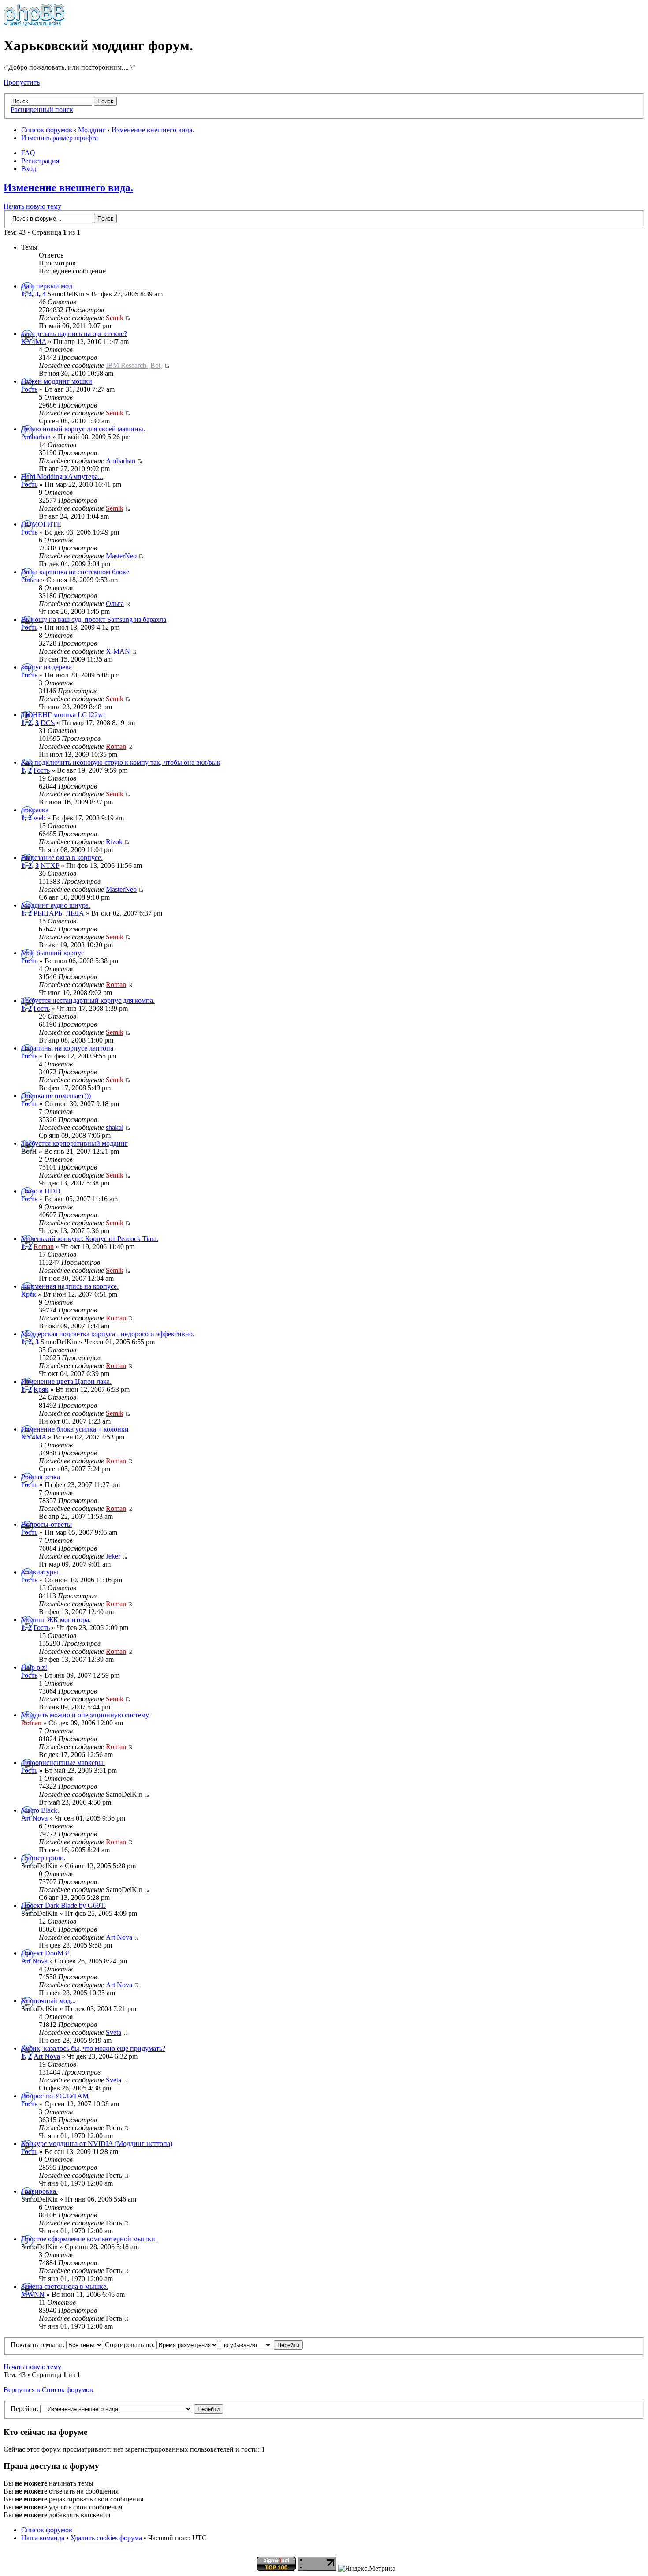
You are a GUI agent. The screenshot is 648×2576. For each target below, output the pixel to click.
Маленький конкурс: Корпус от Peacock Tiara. (90, 1239)
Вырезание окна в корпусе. (62, 858)
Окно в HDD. (42, 1191)
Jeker (113, 1556)
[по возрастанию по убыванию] (261, 2345)
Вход (29, 169)
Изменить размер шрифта (60, 138)
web (39, 818)
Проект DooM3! (45, 1953)
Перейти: (24, 2409)
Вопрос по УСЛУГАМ (55, 2096)
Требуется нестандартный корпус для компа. (88, 1000)
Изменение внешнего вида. (153, 130)
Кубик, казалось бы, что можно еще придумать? (93, 2048)
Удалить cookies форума (106, 2538)
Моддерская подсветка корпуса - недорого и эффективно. (108, 1334)
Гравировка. (39, 2191)
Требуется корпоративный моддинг (74, 1143)
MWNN (33, 2294)
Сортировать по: (131, 2345)
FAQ (28, 153)
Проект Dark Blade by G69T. (63, 1905)
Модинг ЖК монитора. (56, 1620)
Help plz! (34, 1667)
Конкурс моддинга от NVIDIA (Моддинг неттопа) (97, 2144)
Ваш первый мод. (48, 286)
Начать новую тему (32, 206)
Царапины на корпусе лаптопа (67, 1048)
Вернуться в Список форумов (48, 2390)
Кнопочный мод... (48, 2001)
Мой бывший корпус (53, 953)
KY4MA (34, 342)
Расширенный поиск (42, 110)
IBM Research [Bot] (134, 365)
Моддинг (92, 130)
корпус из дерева (47, 667)
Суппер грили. (43, 1858)
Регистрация (40, 161)
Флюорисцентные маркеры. (63, 1763)
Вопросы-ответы (47, 1524)
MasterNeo (121, 556)
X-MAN (118, 651)
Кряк (29, 1294)
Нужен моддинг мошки (57, 381)
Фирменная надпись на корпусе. (70, 1286)
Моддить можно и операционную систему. (86, 1715)
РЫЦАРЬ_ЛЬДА (59, 913)
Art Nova (34, 1818)
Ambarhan (36, 437)
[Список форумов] (34, 24)
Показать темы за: (38, 2345)
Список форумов (47, 130)
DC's (48, 723)
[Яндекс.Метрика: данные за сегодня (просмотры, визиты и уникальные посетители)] (367, 2569)
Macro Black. (40, 1810)
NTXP (50, 866)
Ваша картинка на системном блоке (75, 572)
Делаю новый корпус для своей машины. (83, 429)
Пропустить (22, 82)
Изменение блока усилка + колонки (75, 1429)
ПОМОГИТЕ (41, 524)
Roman (116, 746)
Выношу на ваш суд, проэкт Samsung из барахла (94, 619)
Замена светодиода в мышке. (65, 2286)
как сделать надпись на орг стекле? (74, 334)
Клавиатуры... (42, 1572)
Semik (115, 318)
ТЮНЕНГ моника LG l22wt (63, 715)
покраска (35, 810)
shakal (115, 1127)
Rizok (114, 842)
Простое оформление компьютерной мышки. (89, 2239)
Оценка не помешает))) (56, 1096)
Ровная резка (41, 1477)
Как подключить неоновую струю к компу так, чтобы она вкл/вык (121, 762)
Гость (29, 389)
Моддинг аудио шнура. (56, 905)
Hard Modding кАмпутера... (62, 477)
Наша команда (43, 2538)
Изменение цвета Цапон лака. (66, 1381)
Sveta (114, 2032)
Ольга (30, 580)
